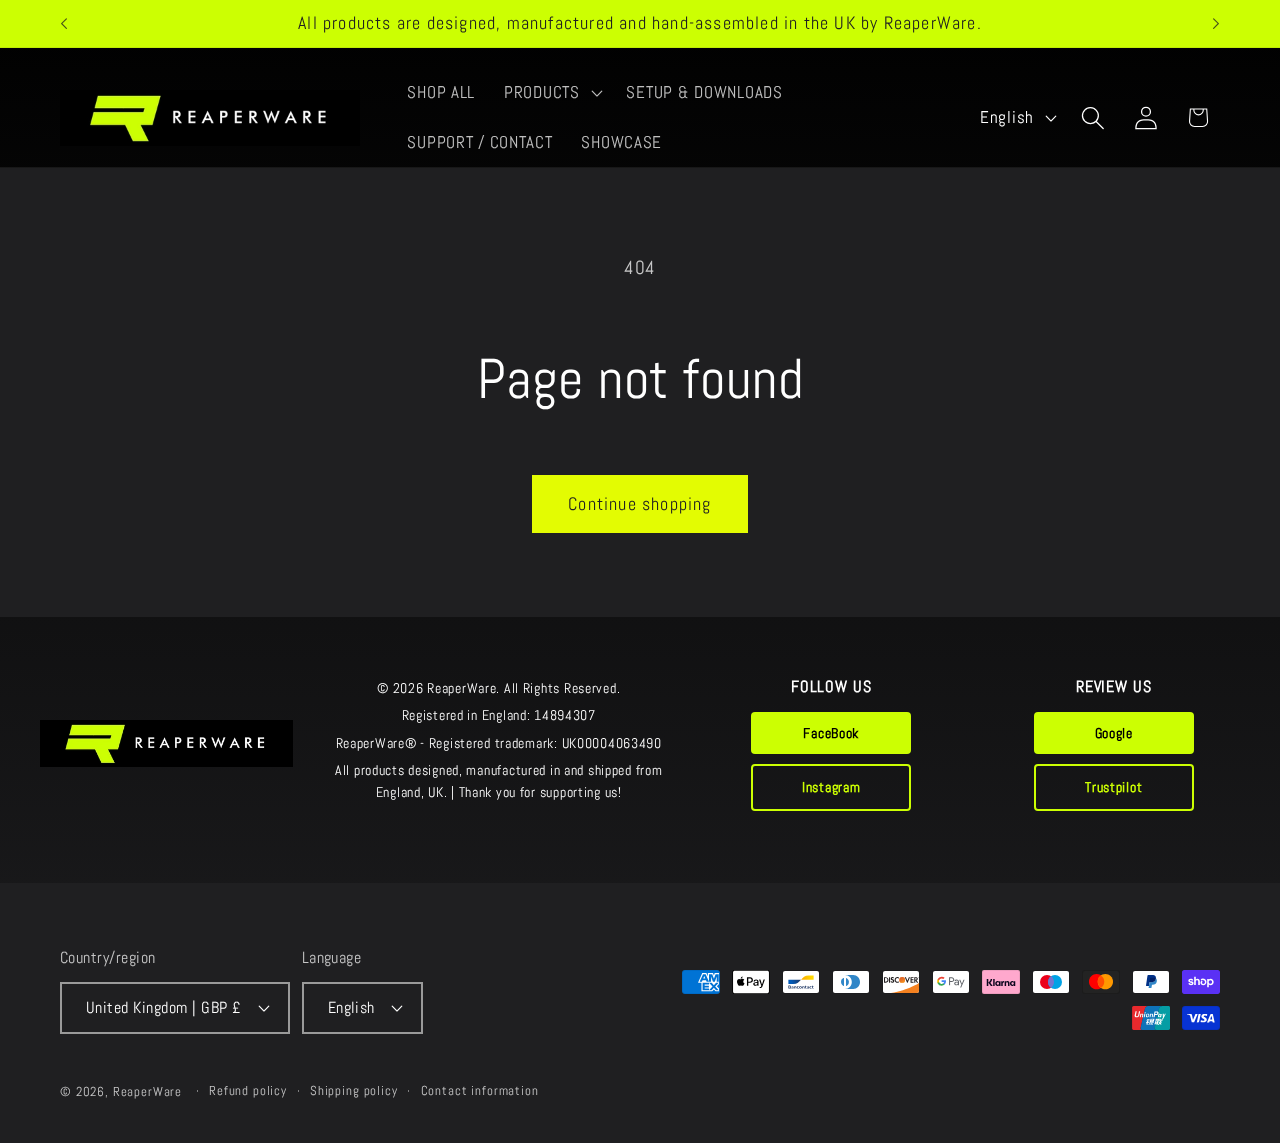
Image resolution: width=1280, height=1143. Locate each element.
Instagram (831, 787)
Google (1114, 733)
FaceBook (831, 733)
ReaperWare (147, 1091)
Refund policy (248, 1090)
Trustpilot (1113, 787)
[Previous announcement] (64, 24)
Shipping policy (354, 1090)
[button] (551, 93)
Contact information (480, 1090)
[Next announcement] (1216, 24)
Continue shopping (639, 503)
